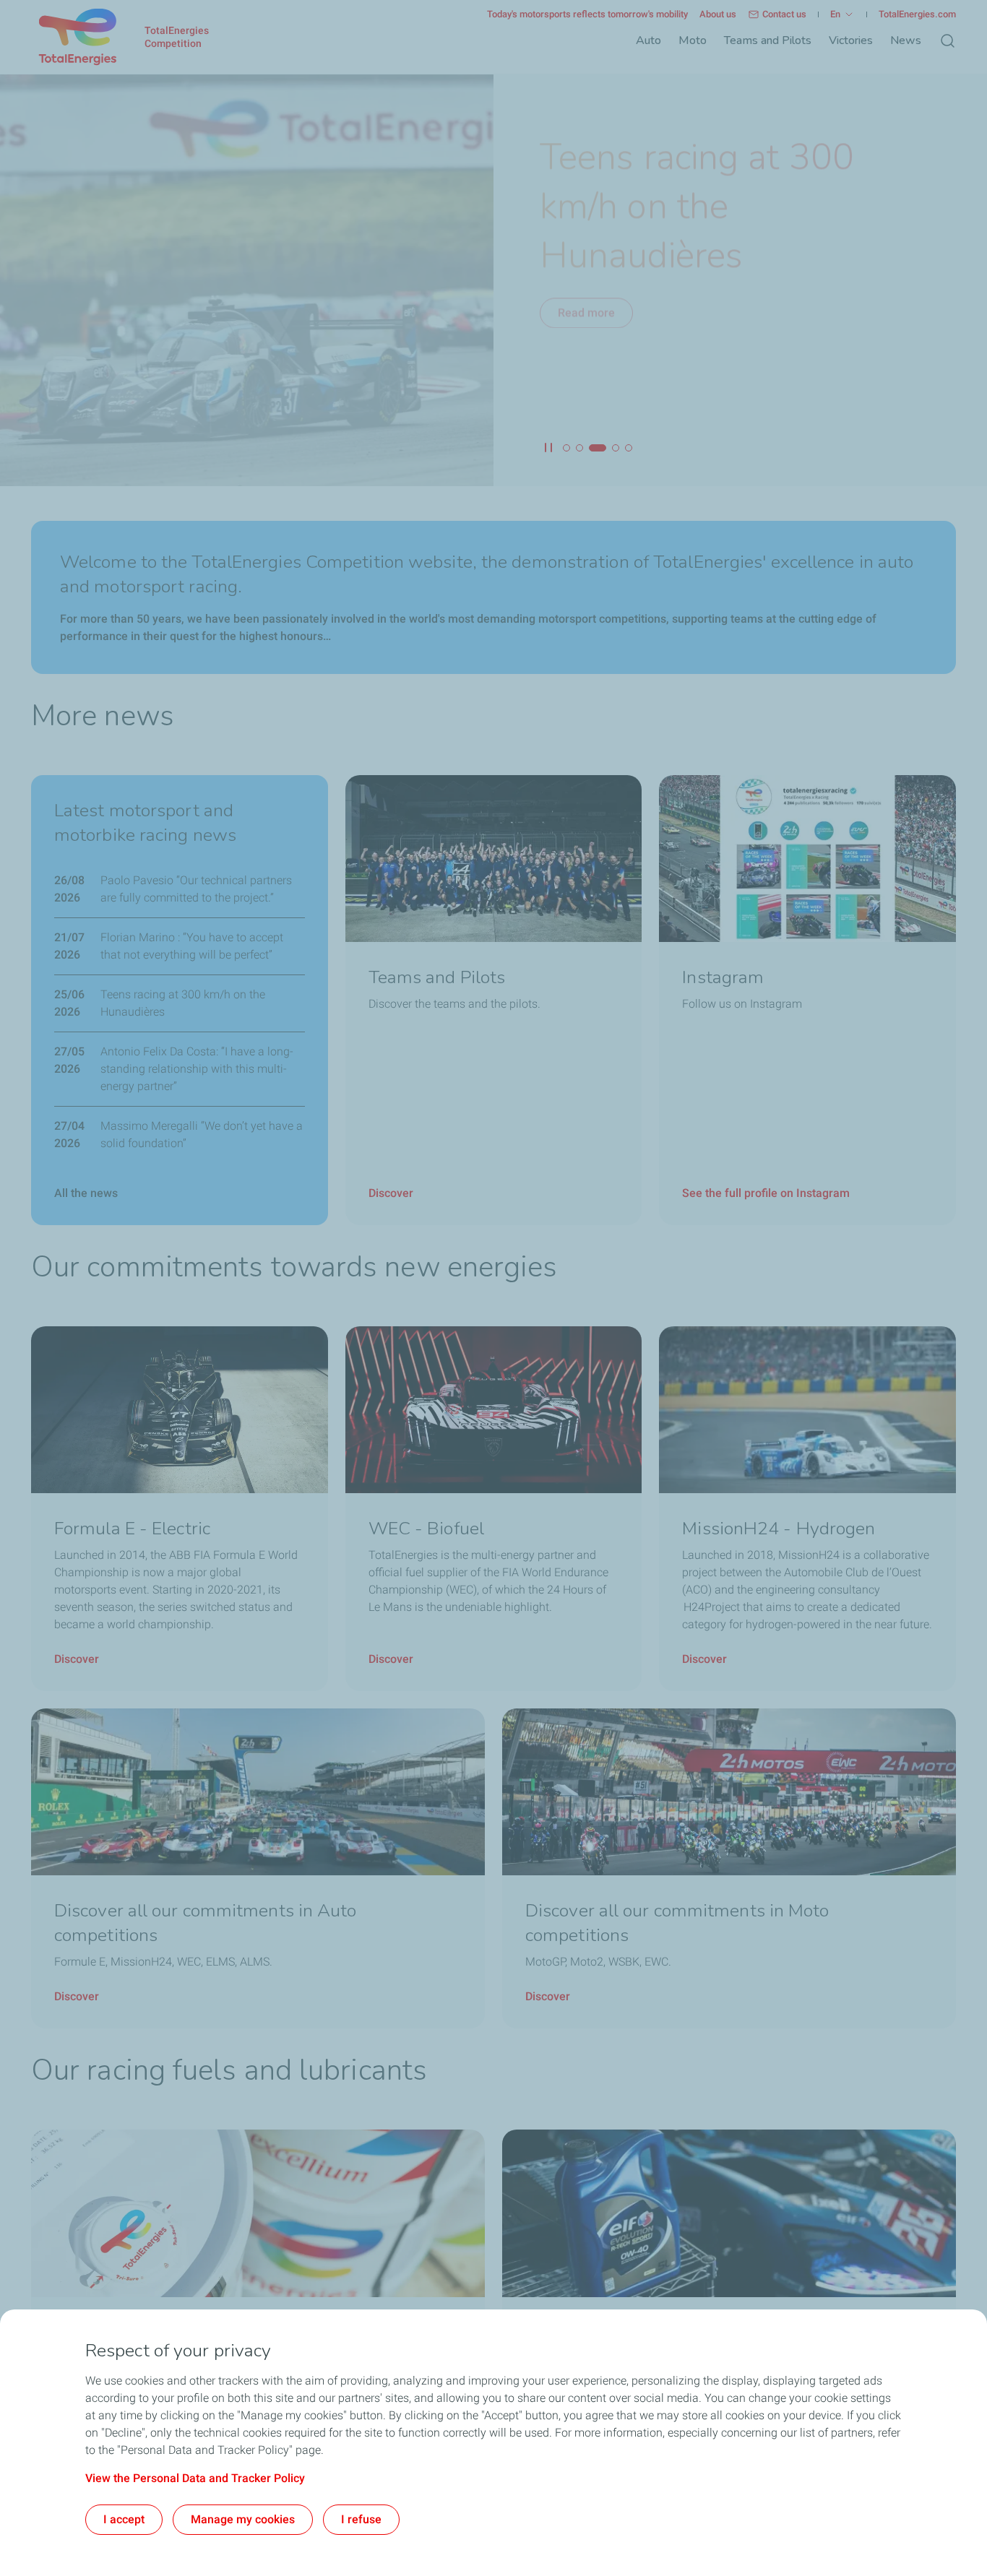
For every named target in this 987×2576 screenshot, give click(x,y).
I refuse (361, 2519)
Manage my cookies (243, 2519)
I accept (124, 2519)
